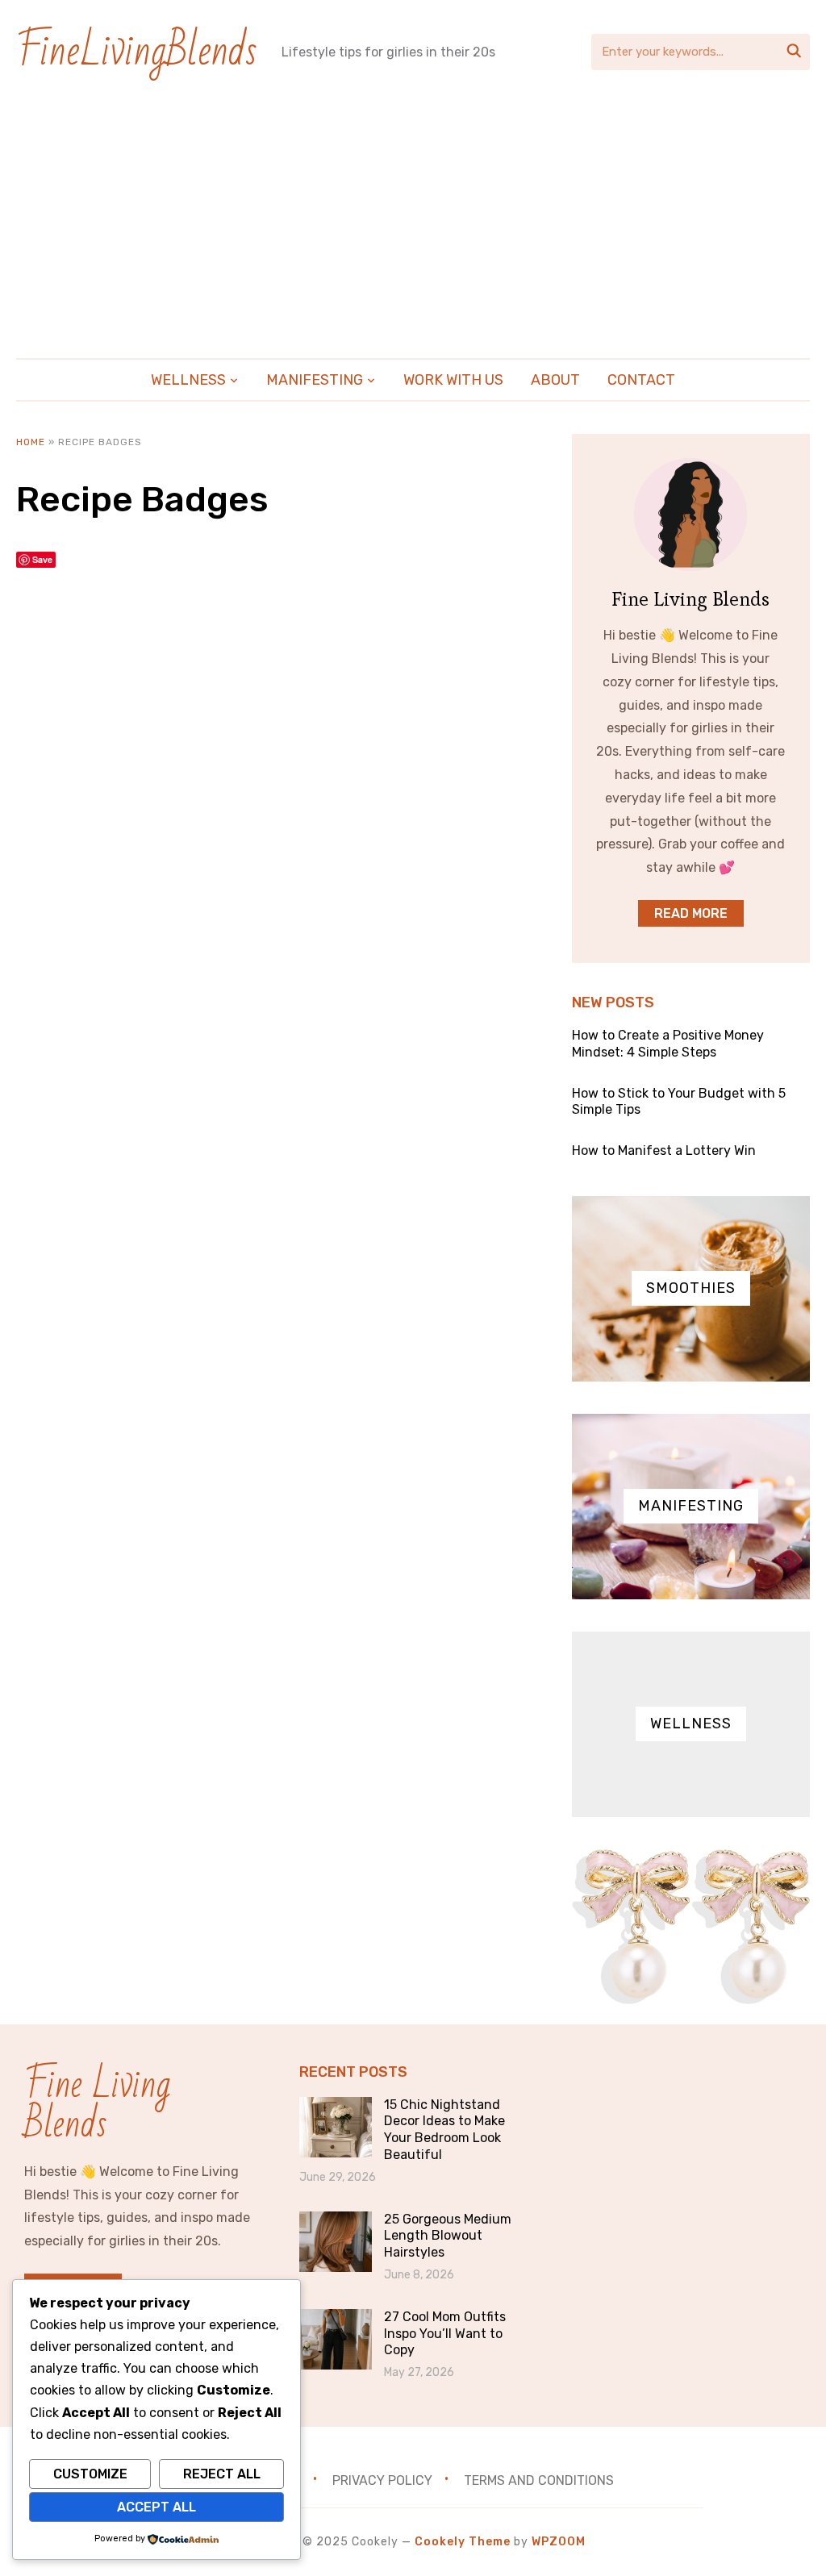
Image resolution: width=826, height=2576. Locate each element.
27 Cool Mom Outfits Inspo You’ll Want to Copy (445, 2334)
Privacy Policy (382, 2480)
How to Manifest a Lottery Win (664, 1150)
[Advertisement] (413, 217)
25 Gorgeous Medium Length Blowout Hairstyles (448, 2236)
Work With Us (453, 380)
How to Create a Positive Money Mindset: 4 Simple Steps (668, 1044)
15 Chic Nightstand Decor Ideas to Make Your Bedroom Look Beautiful (444, 2130)
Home (31, 442)
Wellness (188, 380)
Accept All (156, 2507)
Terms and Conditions (539, 2480)
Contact (641, 380)
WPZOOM (559, 2542)
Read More (691, 913)
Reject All (222, 2474)
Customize (90, 2474)
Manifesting (315, 380)
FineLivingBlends (137, 51)
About (555, 380)
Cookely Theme (463, 2542)
